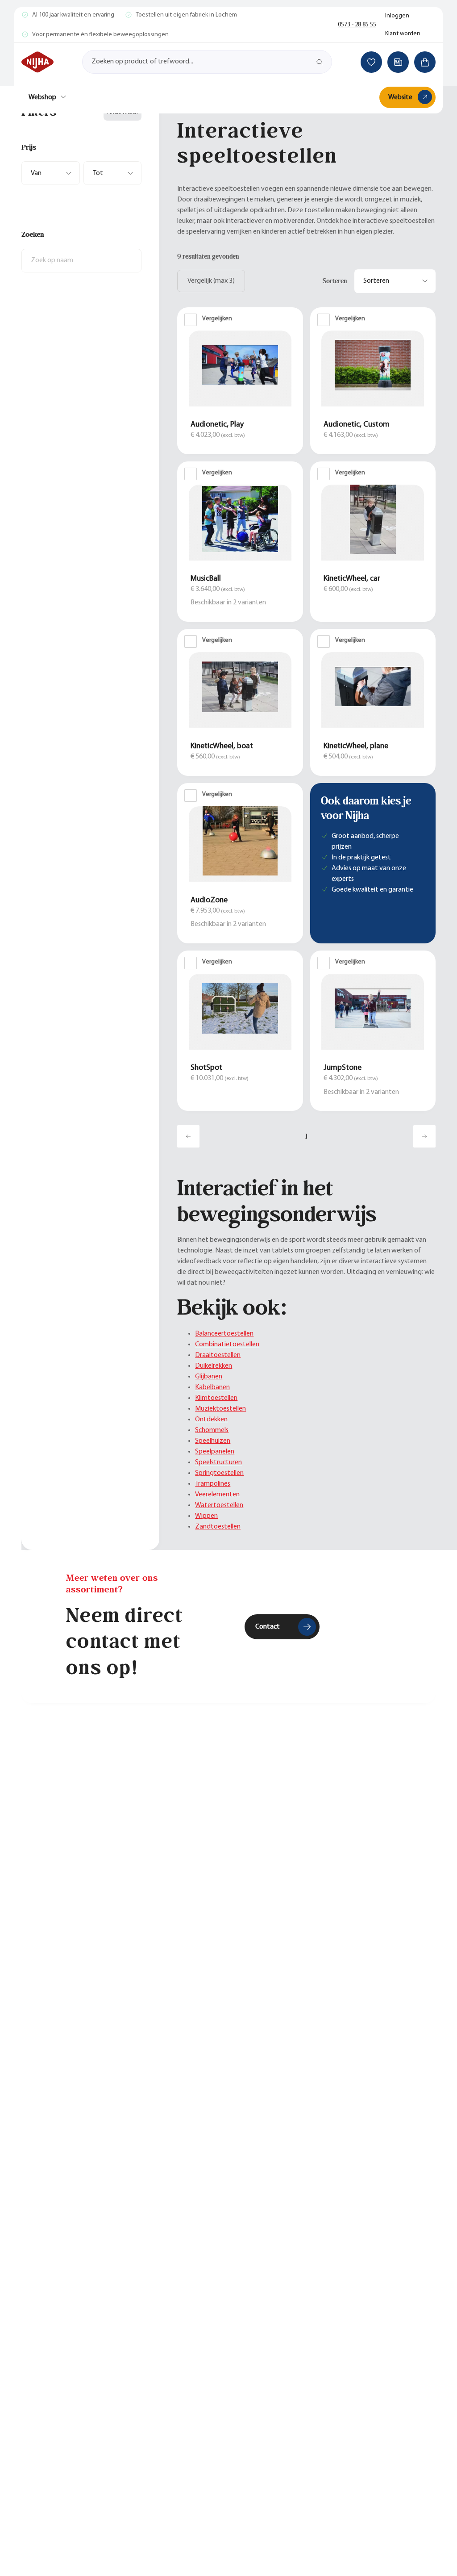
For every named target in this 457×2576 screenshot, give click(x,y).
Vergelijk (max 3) (211, 281)
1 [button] (306, 1136)
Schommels (212, 1430)
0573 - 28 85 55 (357, 25)
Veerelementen (217, 1495)
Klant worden (403, 34)
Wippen (206, 1516)
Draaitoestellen (218, 1355)
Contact (268, 1627)
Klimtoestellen (216, 1398)
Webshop (42, 97)
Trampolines (213, 1484)
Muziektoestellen (220, 1409)
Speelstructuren (218, 1462)
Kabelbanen (212, 1387)
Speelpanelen (215, 1452)
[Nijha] (37, 62)
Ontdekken (211, 1420)
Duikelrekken (214, 1366)
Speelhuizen (213, 1441)
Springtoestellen (219, 1473)
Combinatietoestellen (227, 1345)
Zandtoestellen (218, 1527)
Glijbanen (209, 1377)
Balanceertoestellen (224, 1334)
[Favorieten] (371, 62)
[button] (81, 147)
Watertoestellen (219, 1505)
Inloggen (397, 16)
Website (400, 97)
